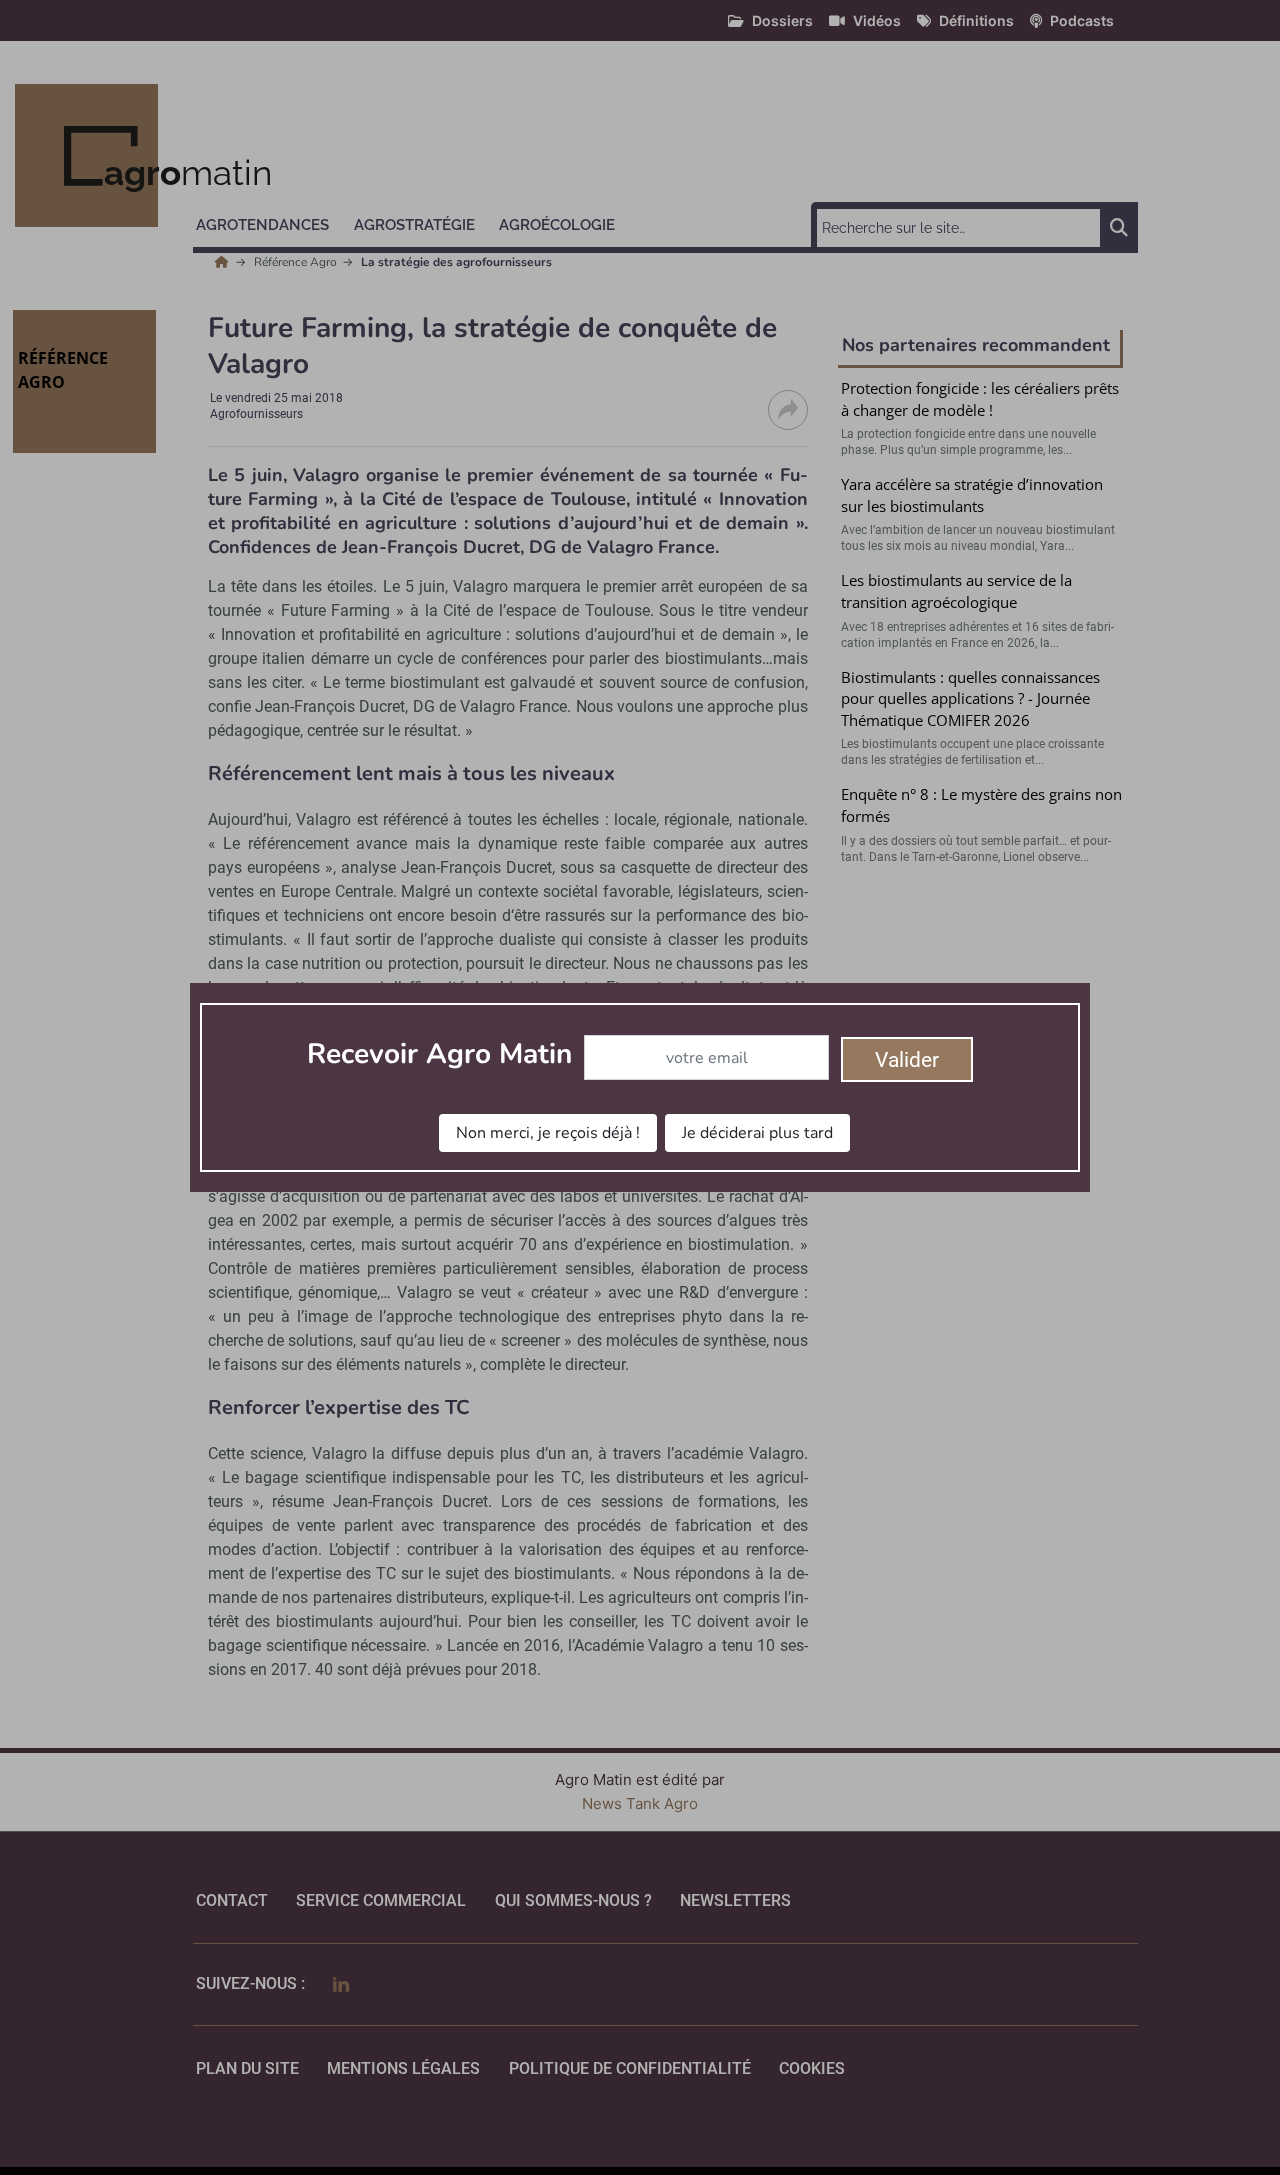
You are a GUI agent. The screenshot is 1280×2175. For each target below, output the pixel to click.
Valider (907, 1060)
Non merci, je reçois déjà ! (548, 1133)
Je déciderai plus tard (757, 1133)
